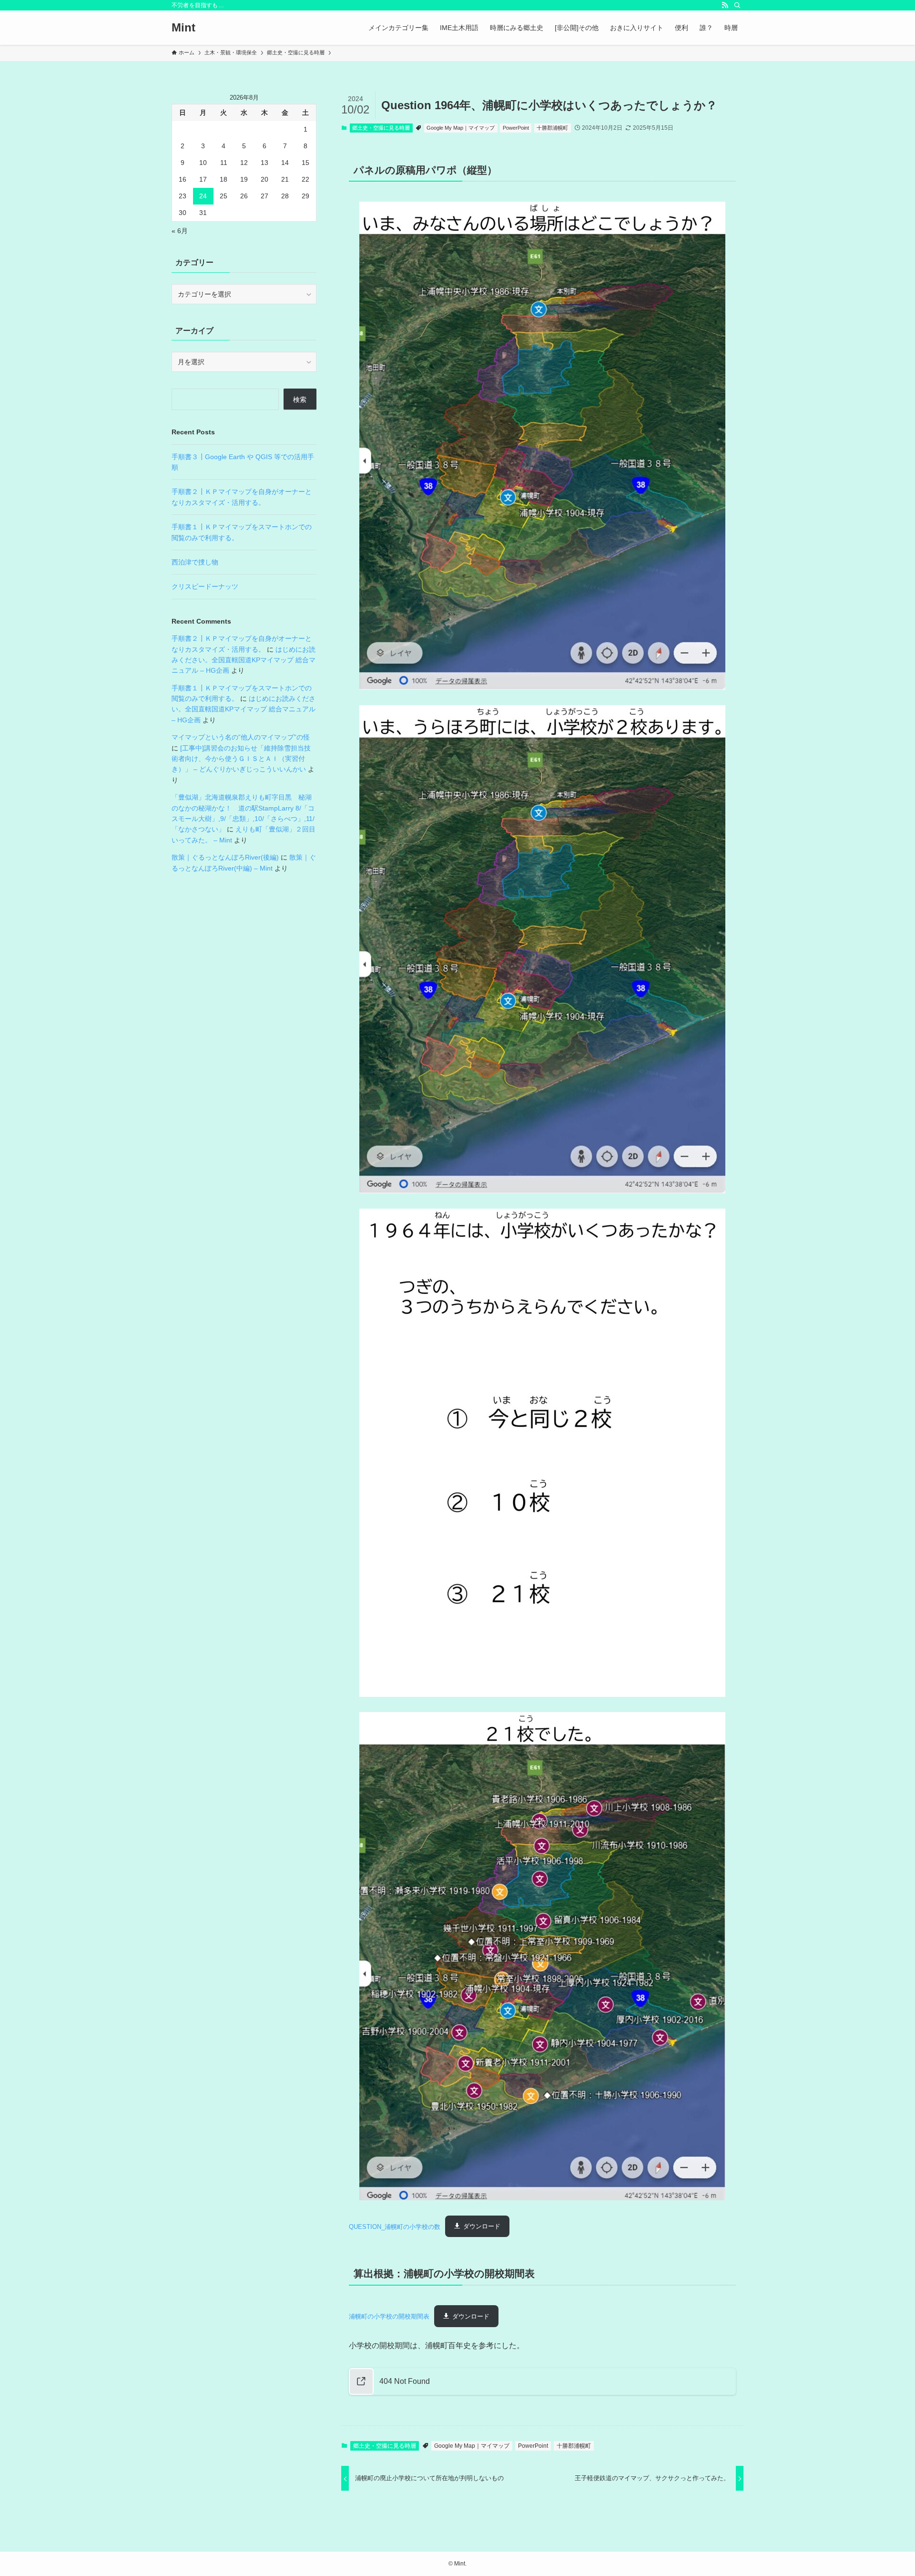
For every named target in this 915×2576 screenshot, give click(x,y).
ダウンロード (482, 2226)
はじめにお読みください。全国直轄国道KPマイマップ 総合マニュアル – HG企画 (244, 660)
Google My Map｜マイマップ (461, 128)
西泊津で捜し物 (195, 562)
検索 (300, 400)
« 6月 (180, 231)
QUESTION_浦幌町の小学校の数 (395, 2226)
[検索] (737, 5)
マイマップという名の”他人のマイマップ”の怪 (241, 737)
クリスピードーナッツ (205, 586)
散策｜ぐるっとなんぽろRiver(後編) (225, 857)
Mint (183, 28)
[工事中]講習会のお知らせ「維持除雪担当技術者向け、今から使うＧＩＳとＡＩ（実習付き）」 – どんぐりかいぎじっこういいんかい (241, 759)
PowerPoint (516, 128)
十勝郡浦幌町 (552, 128)
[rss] (725, 5)
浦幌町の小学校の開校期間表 (389, 2316)
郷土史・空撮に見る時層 (381, 128)
